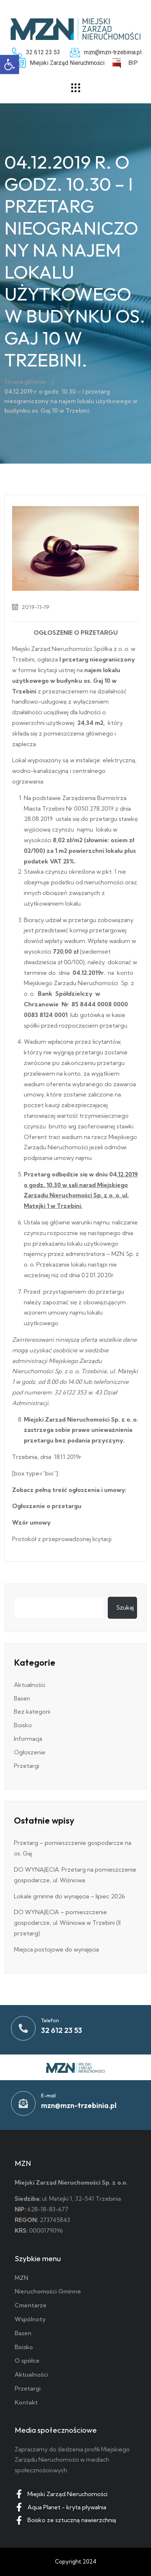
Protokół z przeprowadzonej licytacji (62, 1539)
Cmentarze (31, 2305)
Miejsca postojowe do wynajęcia (56, 1949)
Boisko (23, 1725)
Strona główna (25, 382)
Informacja (28, 1739)
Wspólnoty (30, 2319)
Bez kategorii (32, 1711)
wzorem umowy (46, 1312)
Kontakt (26, 2402)
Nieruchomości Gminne (48, 2291)
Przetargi (27, 1766)
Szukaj (125, 1607)
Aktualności (30, 1685)
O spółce (27, 2361)
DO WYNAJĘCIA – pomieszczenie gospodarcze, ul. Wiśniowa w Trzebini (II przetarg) (67, 1923)
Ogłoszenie (30, 1752)
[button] (10, 65)
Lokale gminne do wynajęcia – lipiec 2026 (69, 1896)
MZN (21, 2278)
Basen (22, 1698)
